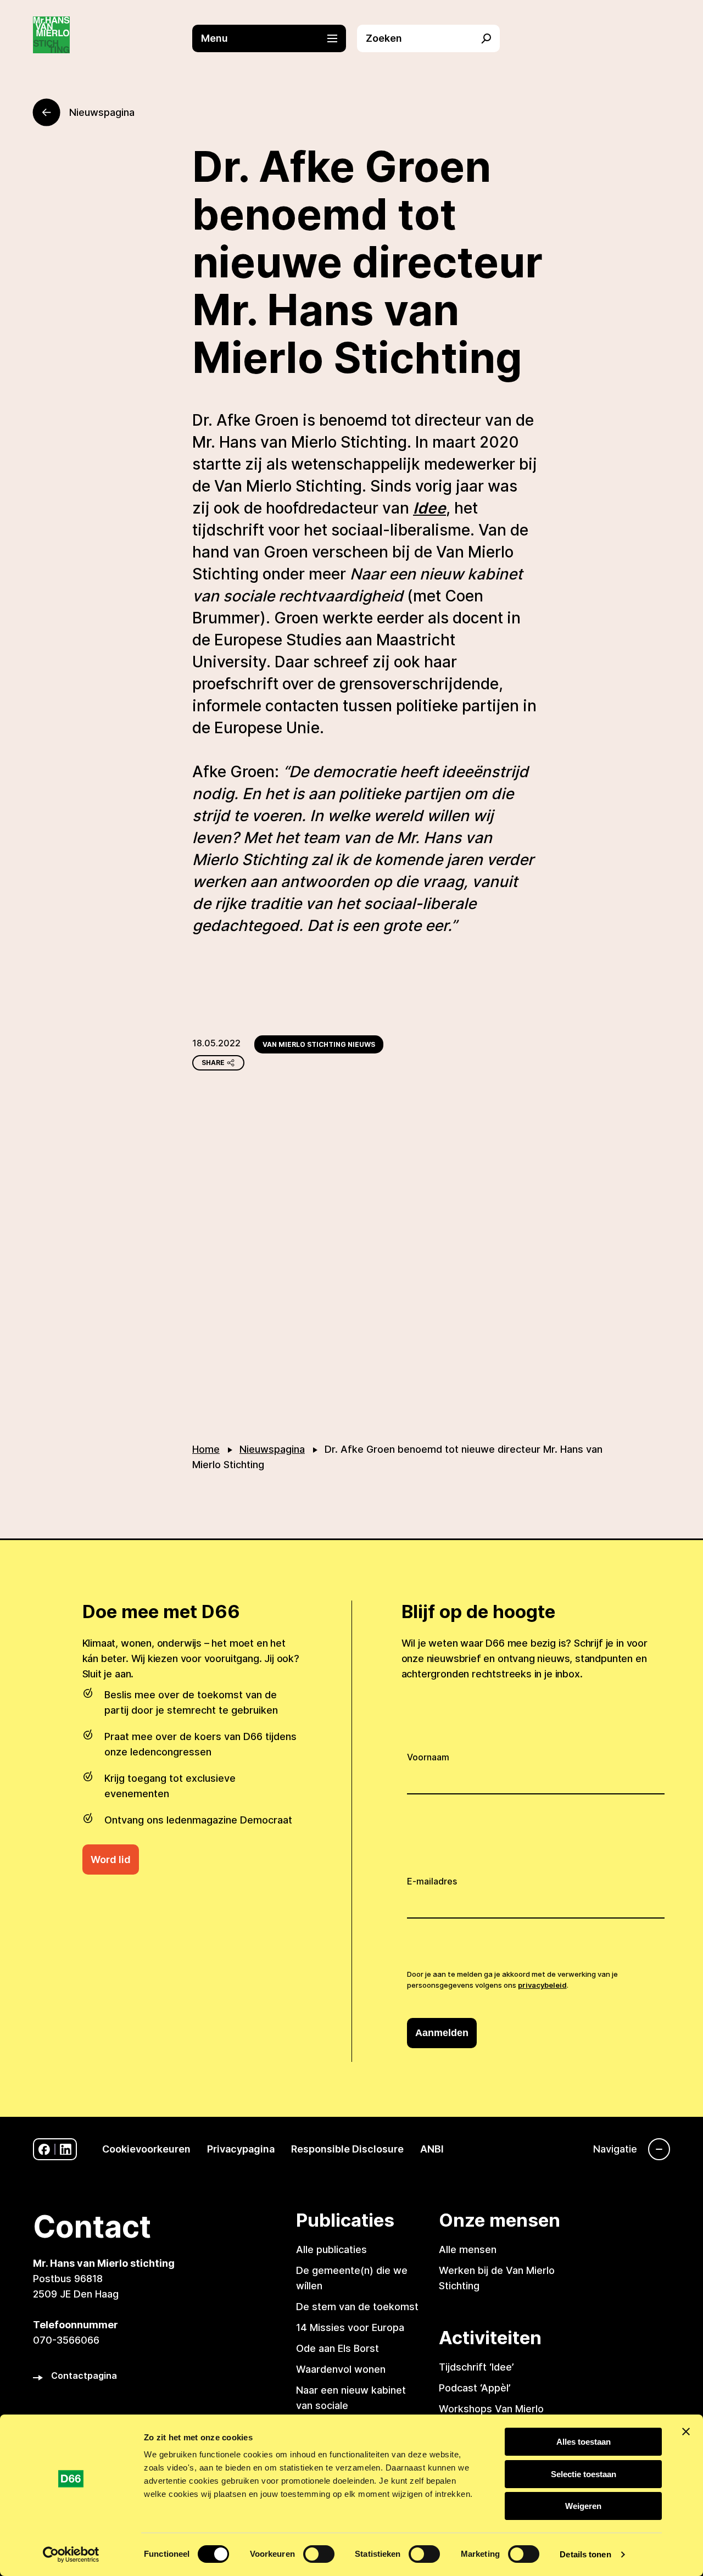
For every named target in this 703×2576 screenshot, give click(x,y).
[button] (275, 38)
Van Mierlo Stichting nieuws (319, 1044)
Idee (429, 508)
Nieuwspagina (272, 1449)
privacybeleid (542, 1985)
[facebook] (44, 2150)
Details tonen (585, 2554)
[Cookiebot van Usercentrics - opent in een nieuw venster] (71, 2555)
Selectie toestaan (584, 2474)
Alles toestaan (584, 2442)
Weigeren (583, 2506)
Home (206, 1449)
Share (213, 1063)
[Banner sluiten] (686, 2432)
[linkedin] (66, 2150)
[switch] (319, 2554)
